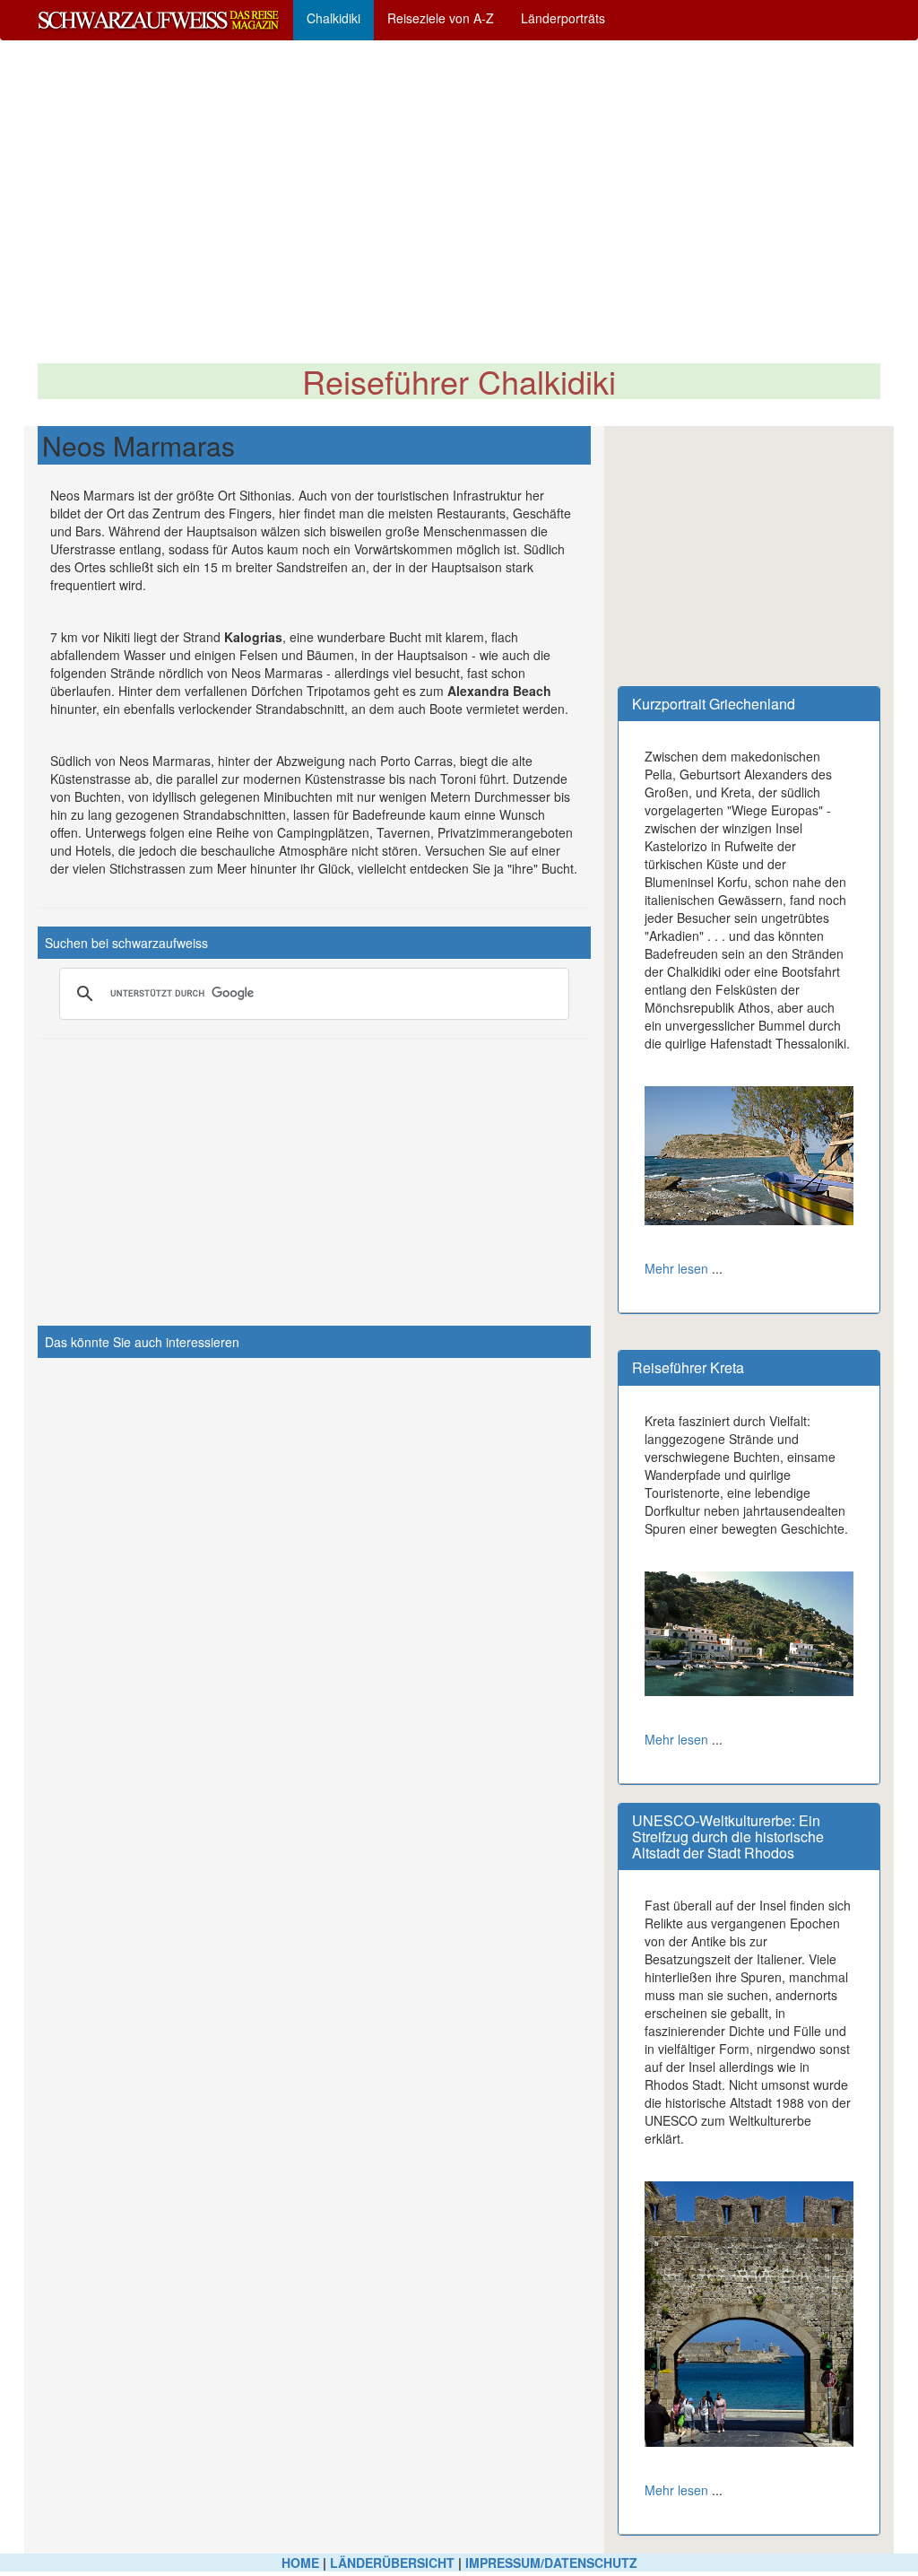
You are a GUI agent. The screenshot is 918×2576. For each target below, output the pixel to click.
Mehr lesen (676, 1268)
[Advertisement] (459, 202)
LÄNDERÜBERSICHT (392, 2563)
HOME (300, 2563)
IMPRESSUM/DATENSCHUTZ (551, 2563)
